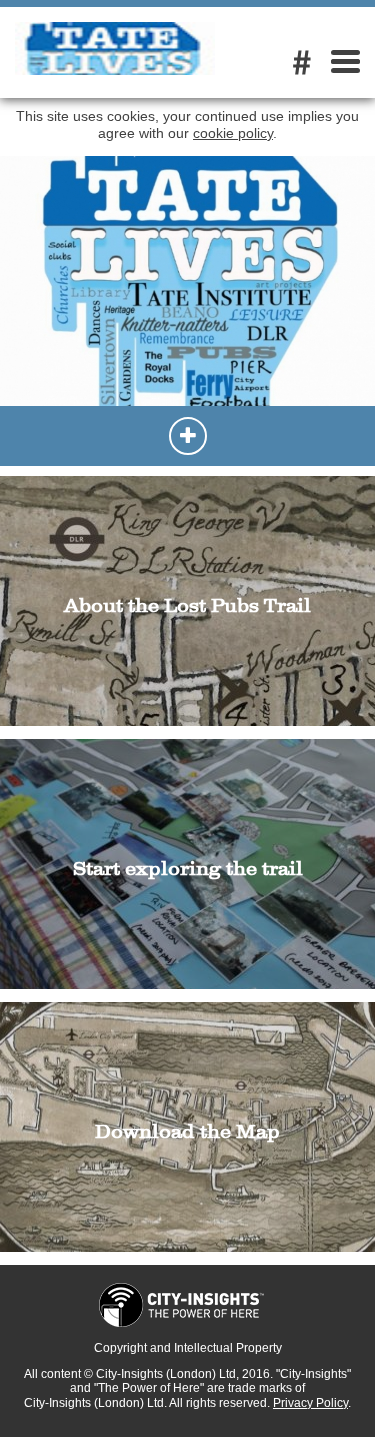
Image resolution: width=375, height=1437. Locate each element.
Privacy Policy (310, 1403)
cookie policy (233, 133)
